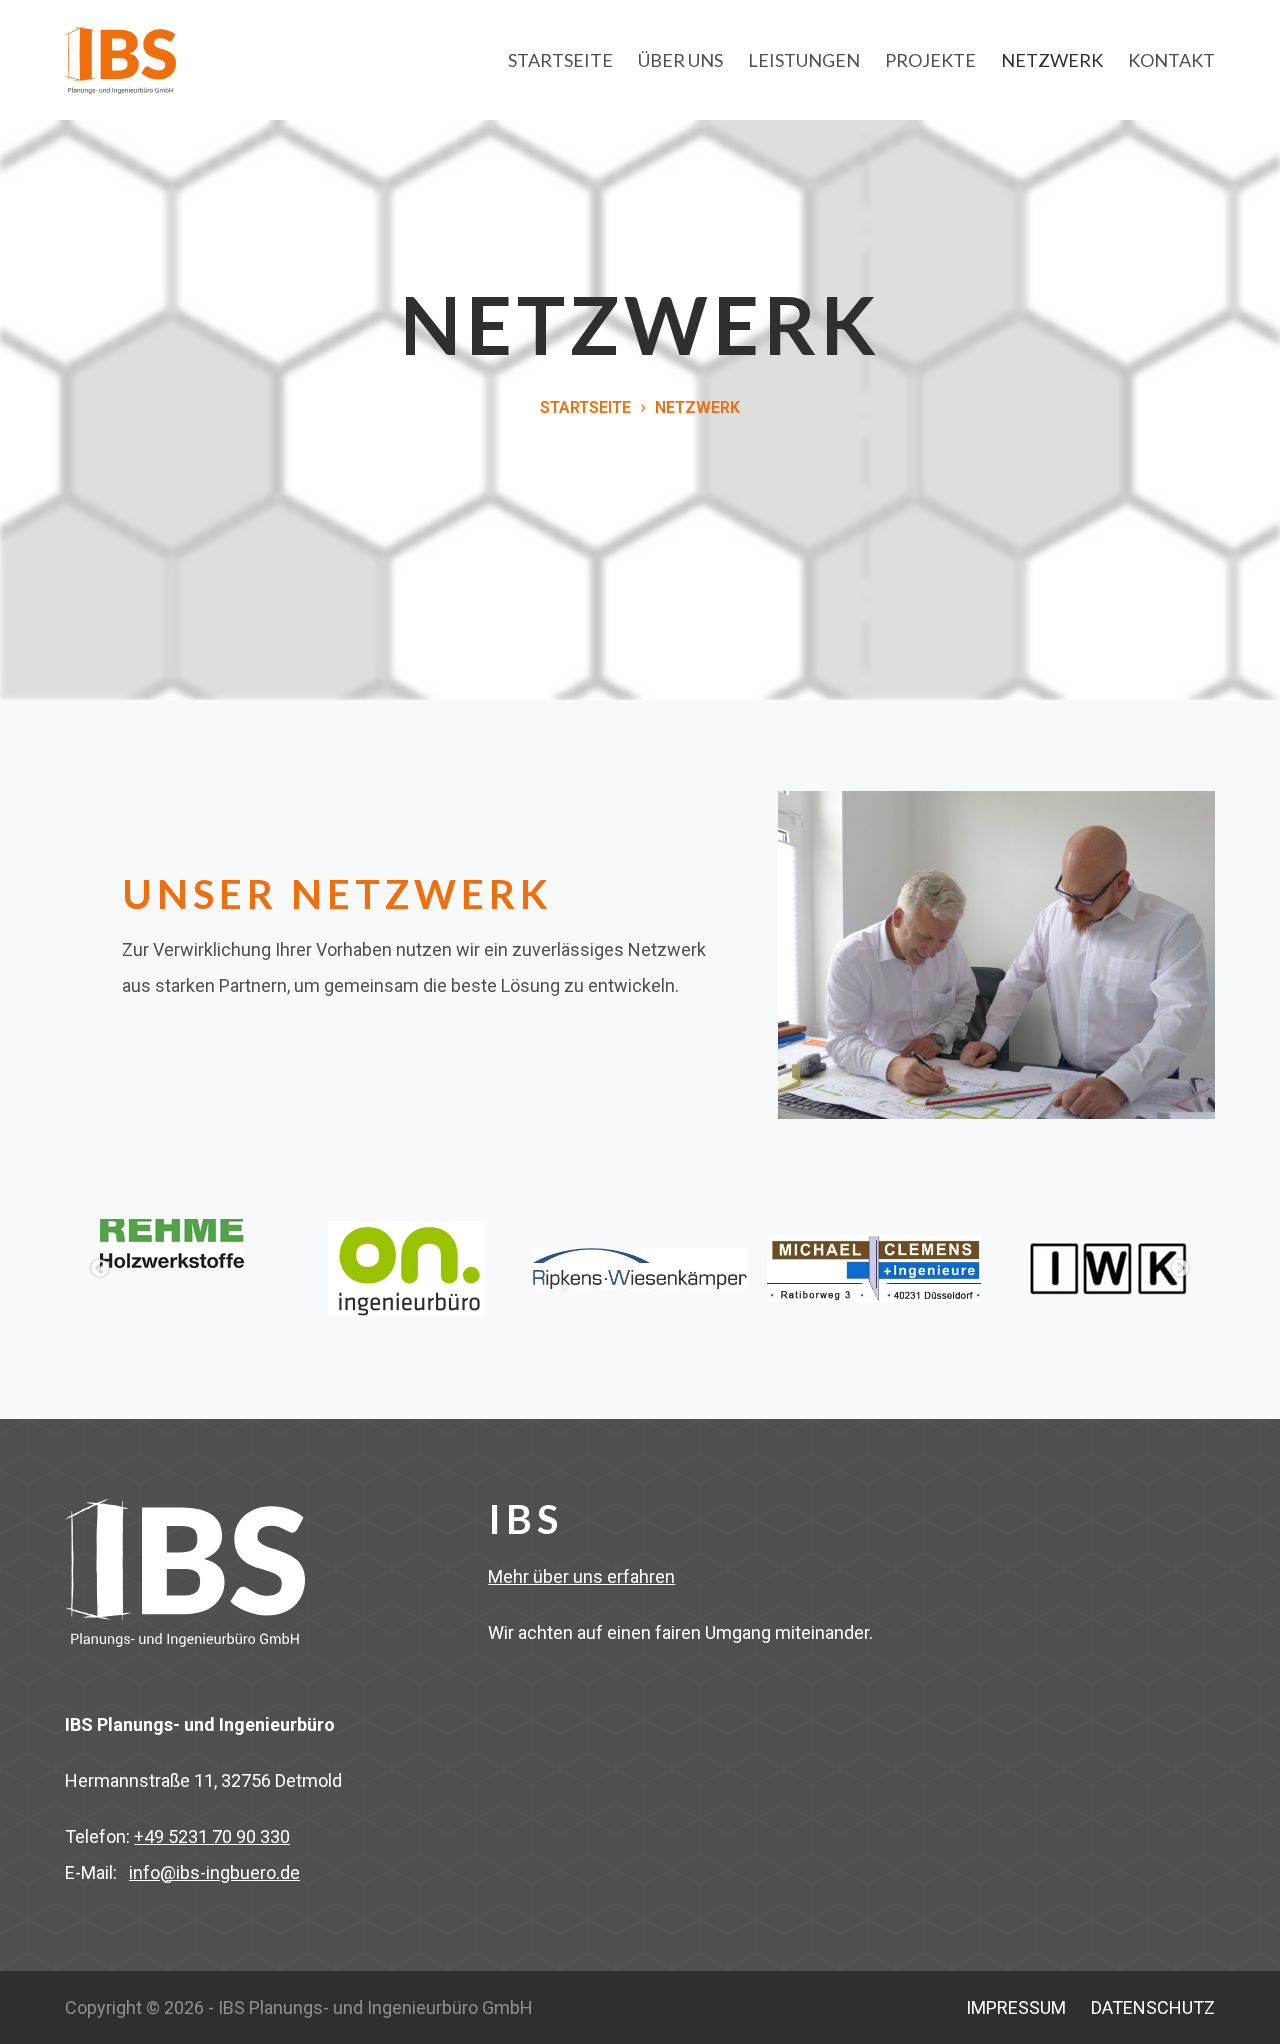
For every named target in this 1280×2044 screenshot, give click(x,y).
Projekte (930, 60)
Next (1180, 1269)
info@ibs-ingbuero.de (214, 1872)
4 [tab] (655, 1287)
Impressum (1016, 2007)
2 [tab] (595, 1287)
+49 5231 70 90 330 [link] (212, 1836)
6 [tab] (715, 1287)
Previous (100, 1269)
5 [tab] (685, 1287)
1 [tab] (565, 1287)
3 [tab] (625, 1287)
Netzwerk (1052, 60)
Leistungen (804, 60)
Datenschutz (1153, 2007)
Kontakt (1171, 60)
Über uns (680, 60)
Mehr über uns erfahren (581, 1576)
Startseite (560, 60)
